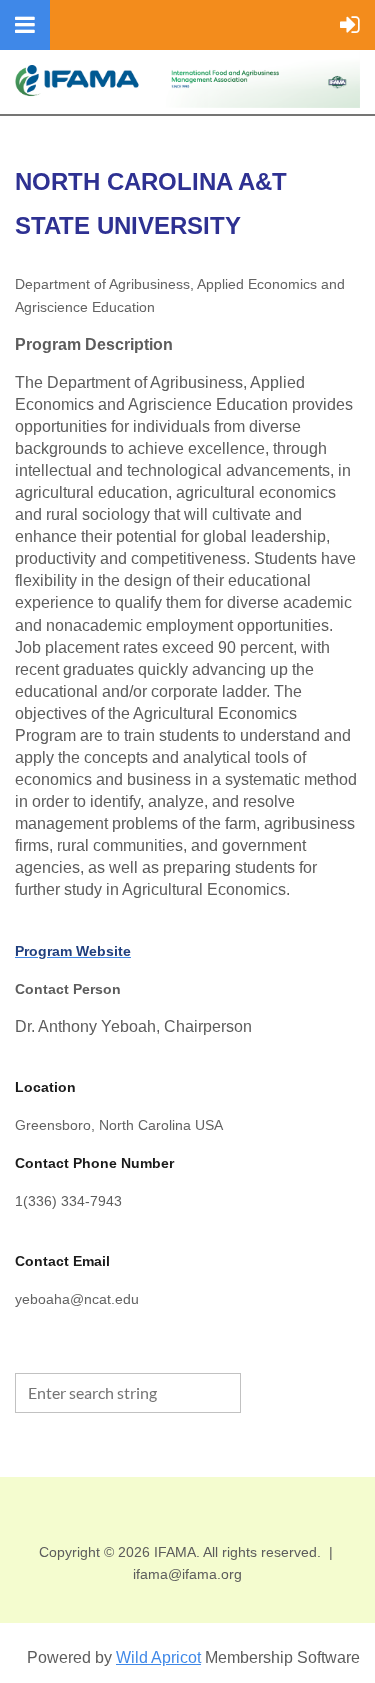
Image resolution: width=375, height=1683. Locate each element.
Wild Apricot (158, 1657)
